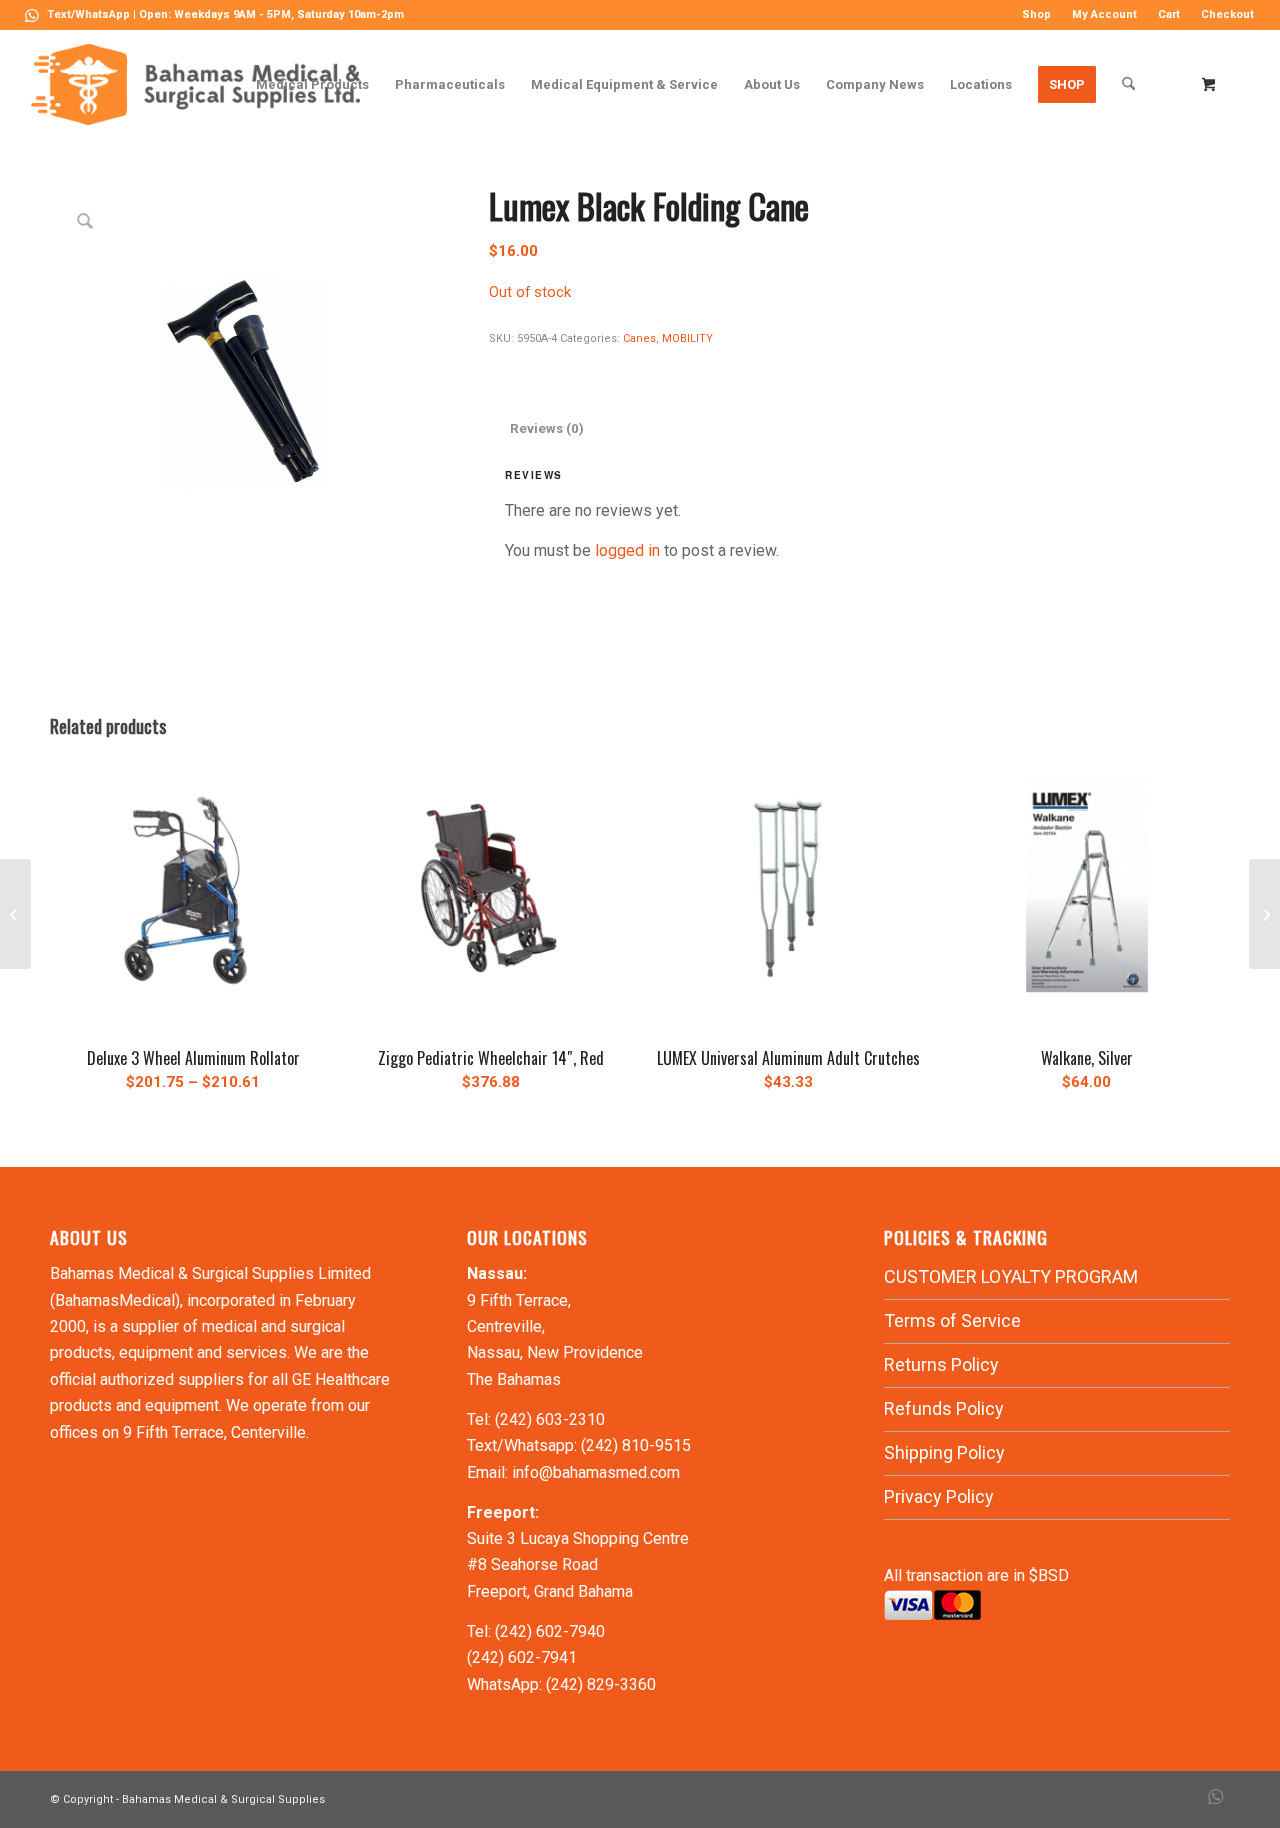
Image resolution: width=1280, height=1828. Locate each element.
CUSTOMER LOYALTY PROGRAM (1011, 1276)
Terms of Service (952, 1320)
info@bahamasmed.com (596, 1472)
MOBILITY (687, 338)
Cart (1169, 14)
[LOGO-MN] (203, 84)
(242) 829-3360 (601, 1684)
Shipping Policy (944, 1452)
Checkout (1227, 14)
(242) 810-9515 (636, 1445)
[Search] (1128, 84)
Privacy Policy (939, 1496)
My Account (1104, 14)
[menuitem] (1037, 15)
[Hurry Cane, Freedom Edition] (15, 914)
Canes (639, 338)
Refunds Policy (944, 1408)
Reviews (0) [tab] (547, 428)
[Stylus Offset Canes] (1264, 914)
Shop (1036, 14)
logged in (627, 550)
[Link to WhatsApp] (32, 15)
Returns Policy (941, 1364)
